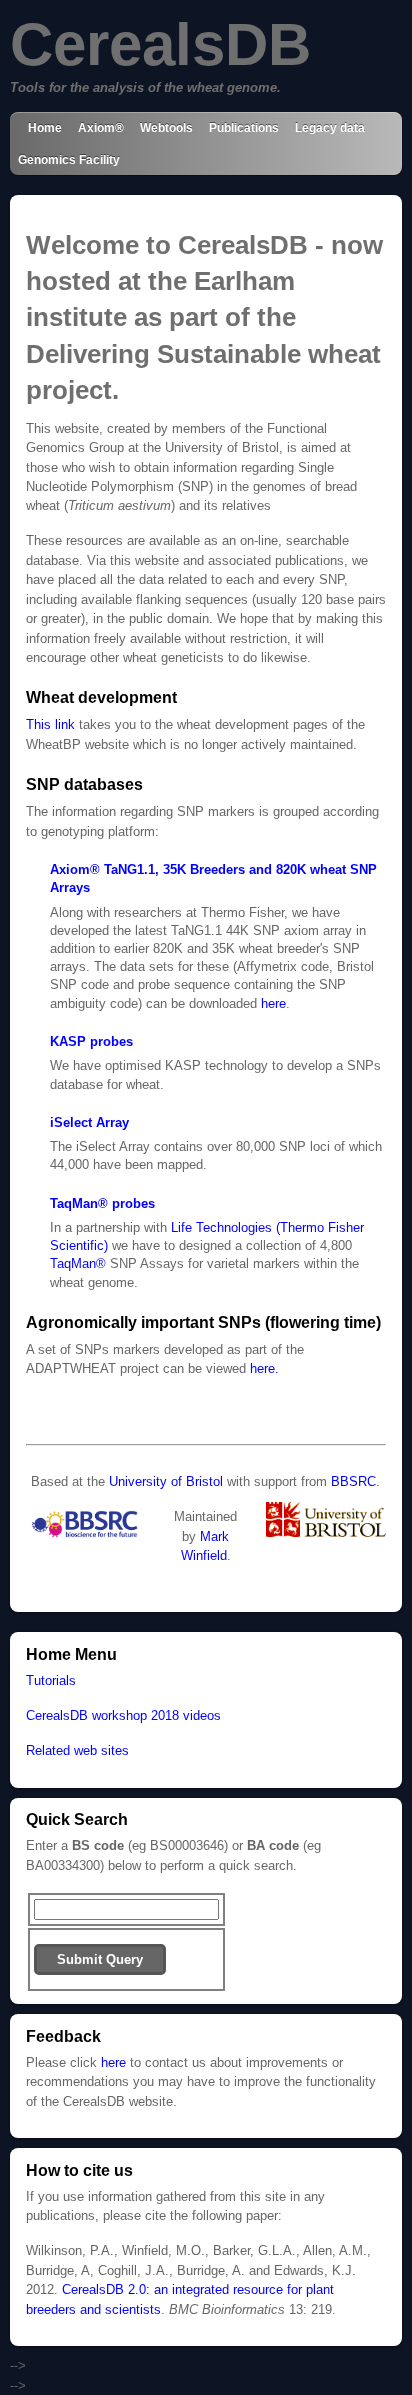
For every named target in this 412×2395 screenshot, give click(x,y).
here (273, 1003)
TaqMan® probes (102, 1203)
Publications (244, 127)
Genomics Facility (69, 159)
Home (45, 127)
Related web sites (77, 1750)
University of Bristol (166, 1481)
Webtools (166, 127)
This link (50, 724)
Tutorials (51, 1680)
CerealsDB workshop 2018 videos (123, 1715)
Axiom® (101, 127)
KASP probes (91, 1041)
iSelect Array (89, 1122)
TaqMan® (78, 1263)
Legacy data (330, 127)
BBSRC (353, 1481)
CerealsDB (160, 44)
